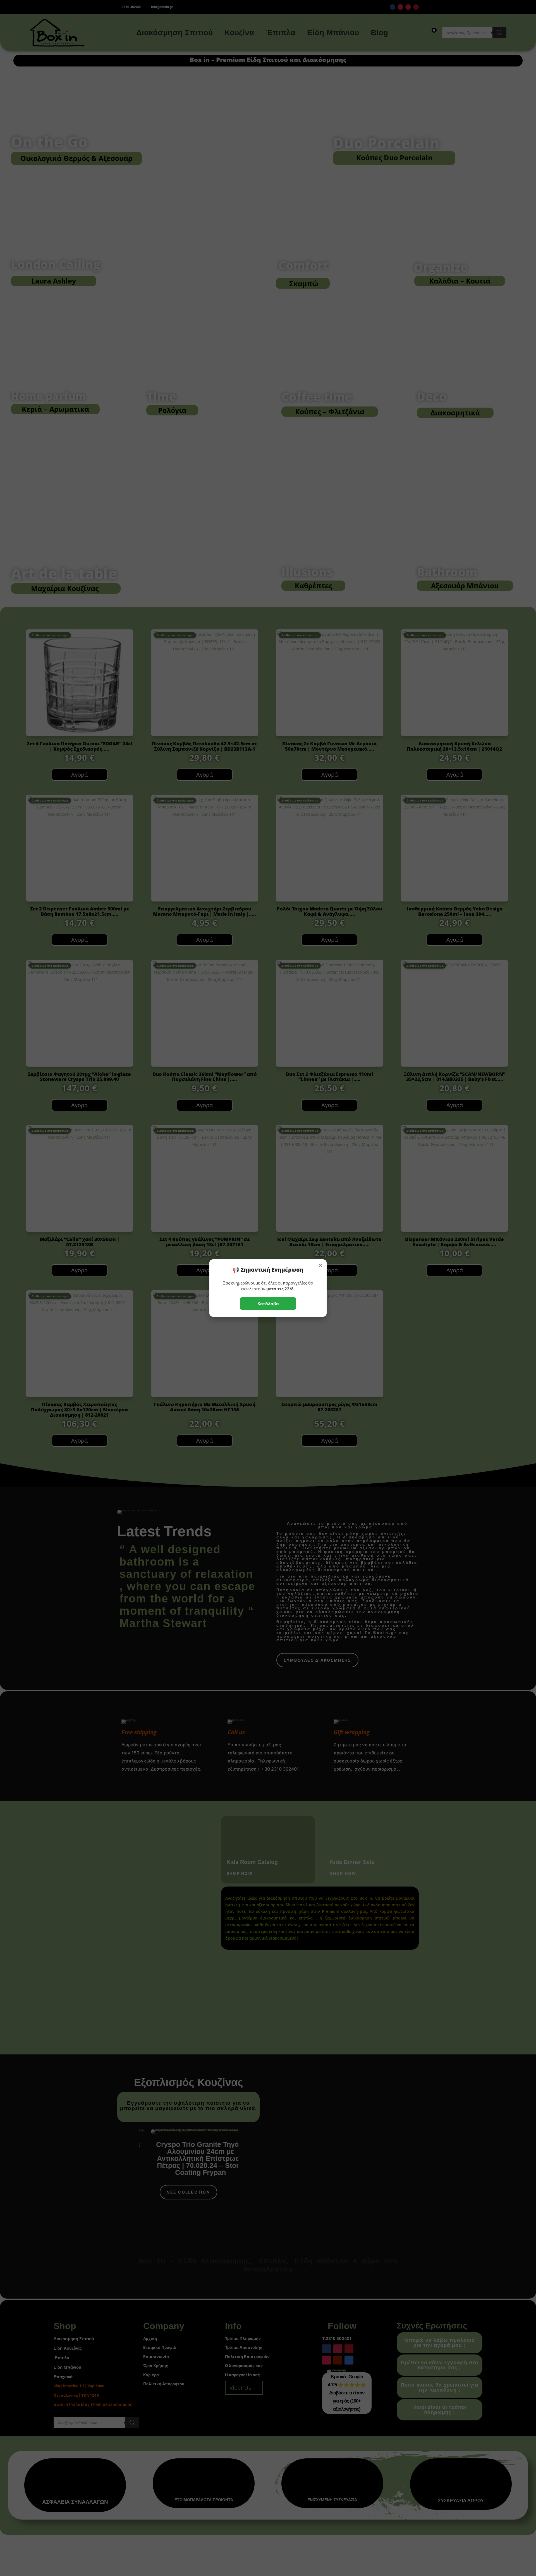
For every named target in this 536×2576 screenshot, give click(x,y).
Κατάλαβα (268, 1304)
